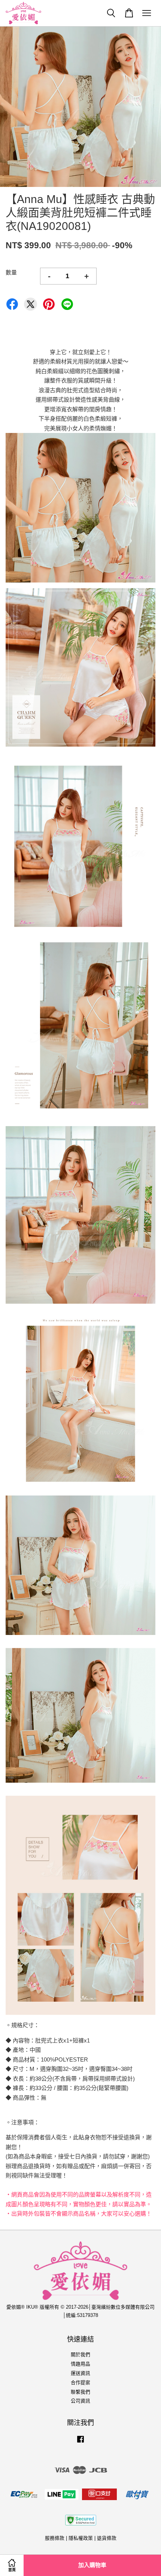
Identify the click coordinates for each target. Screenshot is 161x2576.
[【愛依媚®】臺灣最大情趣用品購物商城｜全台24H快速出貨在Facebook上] (80, 2443)
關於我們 (80, 2354)
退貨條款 (107, 2538)
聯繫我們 (80, 2392)
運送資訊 (80, 2373)
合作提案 (80, 2383)
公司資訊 (80, 2401)
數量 (11, 272)
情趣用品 (80, 2364)
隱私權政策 (81, 2538)
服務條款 (55, 2538)
